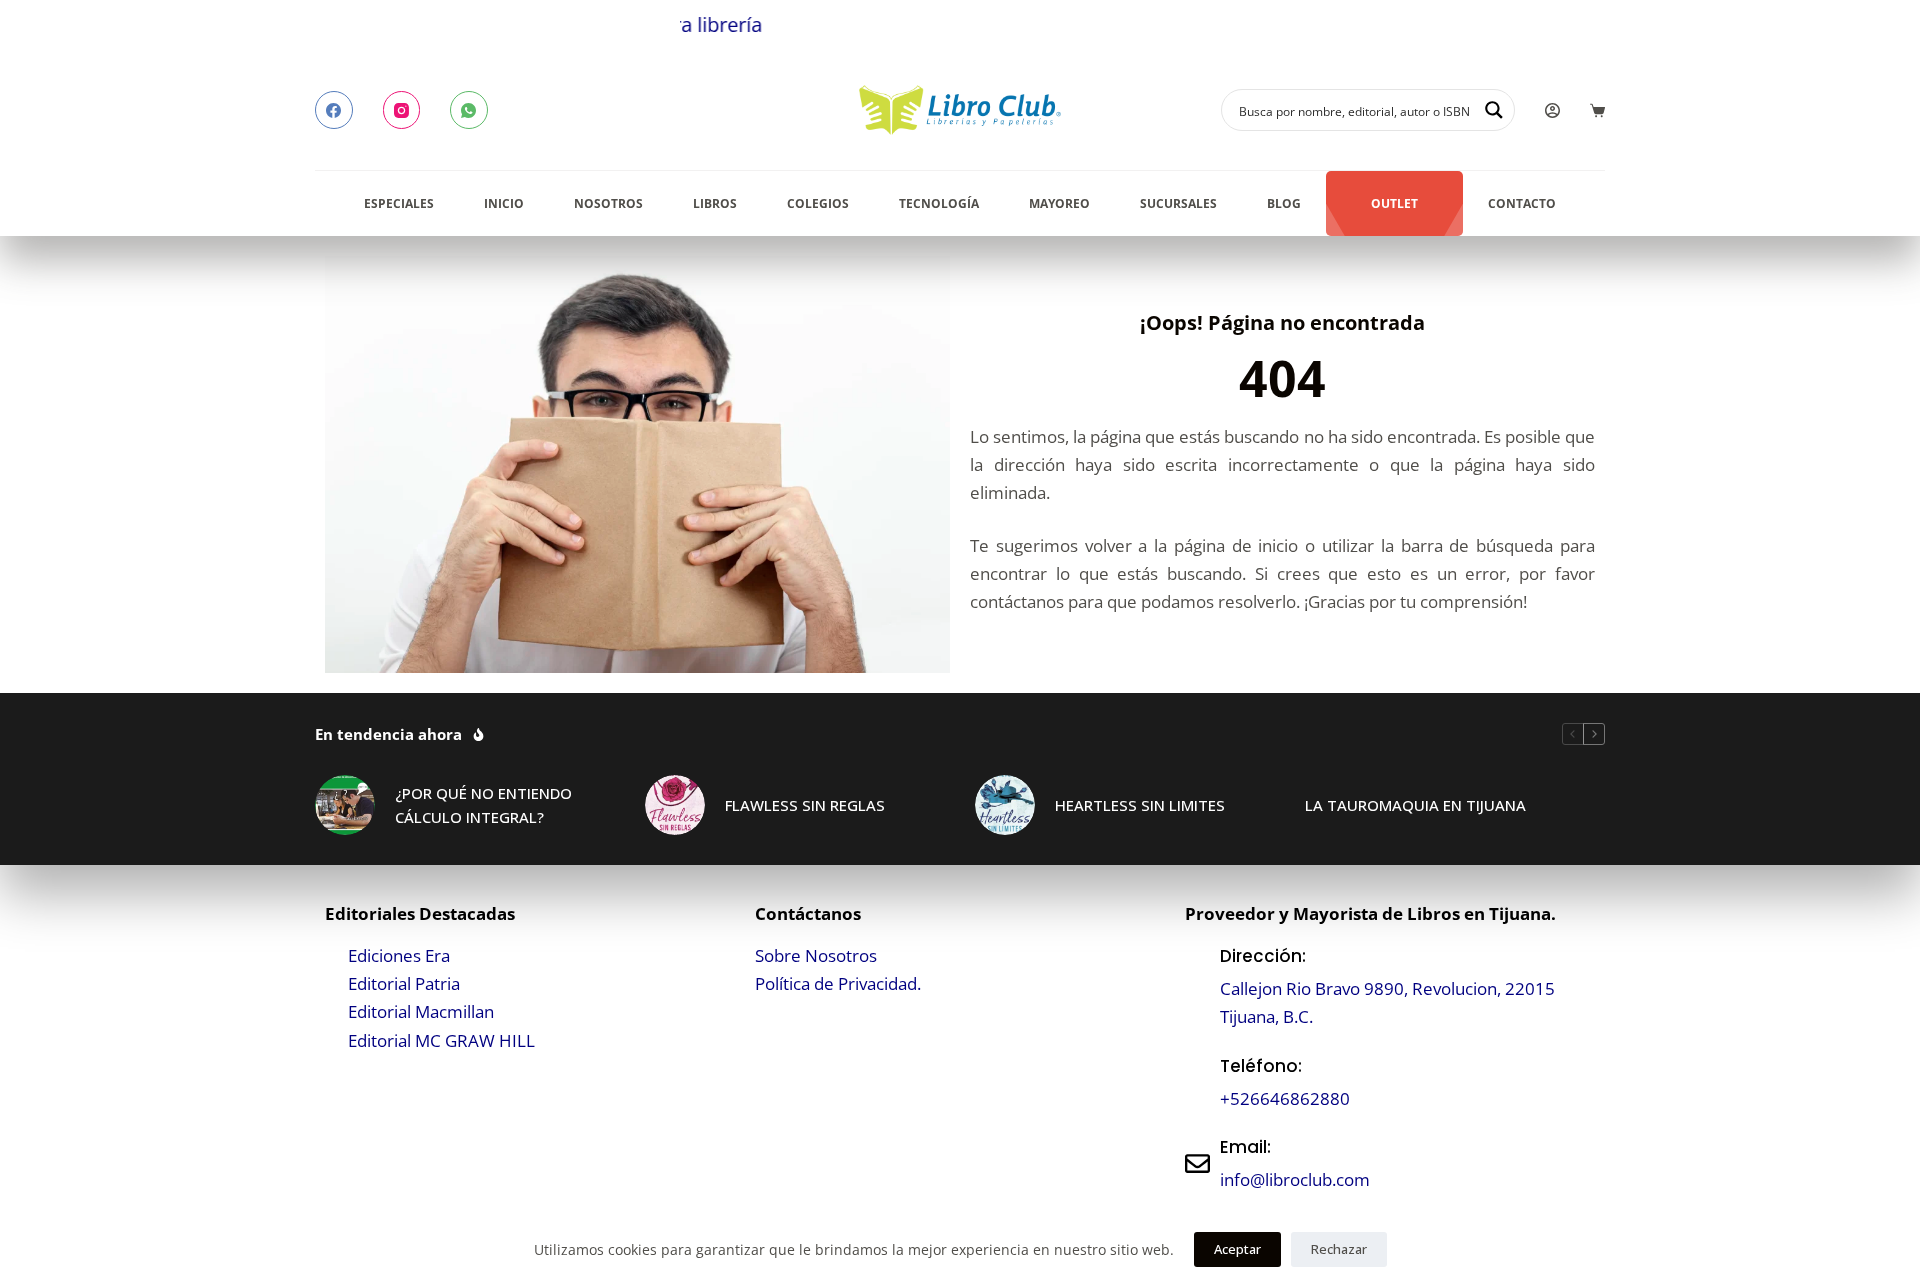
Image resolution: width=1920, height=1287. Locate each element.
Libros (715, 203)
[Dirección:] (1197, 986)
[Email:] (1197, 1163)
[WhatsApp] (469, 110)
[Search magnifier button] (1494, 110)
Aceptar (1237, 1249)
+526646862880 (1285, 1098)
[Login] (1552, 110)
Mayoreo (1059, 203)
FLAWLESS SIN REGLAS (805, 805)
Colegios (818, 203)
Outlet (1394, 203)
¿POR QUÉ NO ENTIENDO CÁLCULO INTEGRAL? (483, 805)
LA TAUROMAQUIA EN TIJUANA (1415, 805)
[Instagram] (402, 110)
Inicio (504, 203)
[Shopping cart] (1597, 110)
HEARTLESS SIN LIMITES (1140, 805)
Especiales (399, 203)
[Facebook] (334, 110)
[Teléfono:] (1197, 1082)
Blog (1284, 203)
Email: (1245, 1147)
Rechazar (1339, 1249)
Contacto (1522, 203)
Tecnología (939, 203)
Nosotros (608, 203)
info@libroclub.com (1295, 1179)
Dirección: (1263, 956)
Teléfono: (1261, 1066)
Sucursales (1178, 203)
